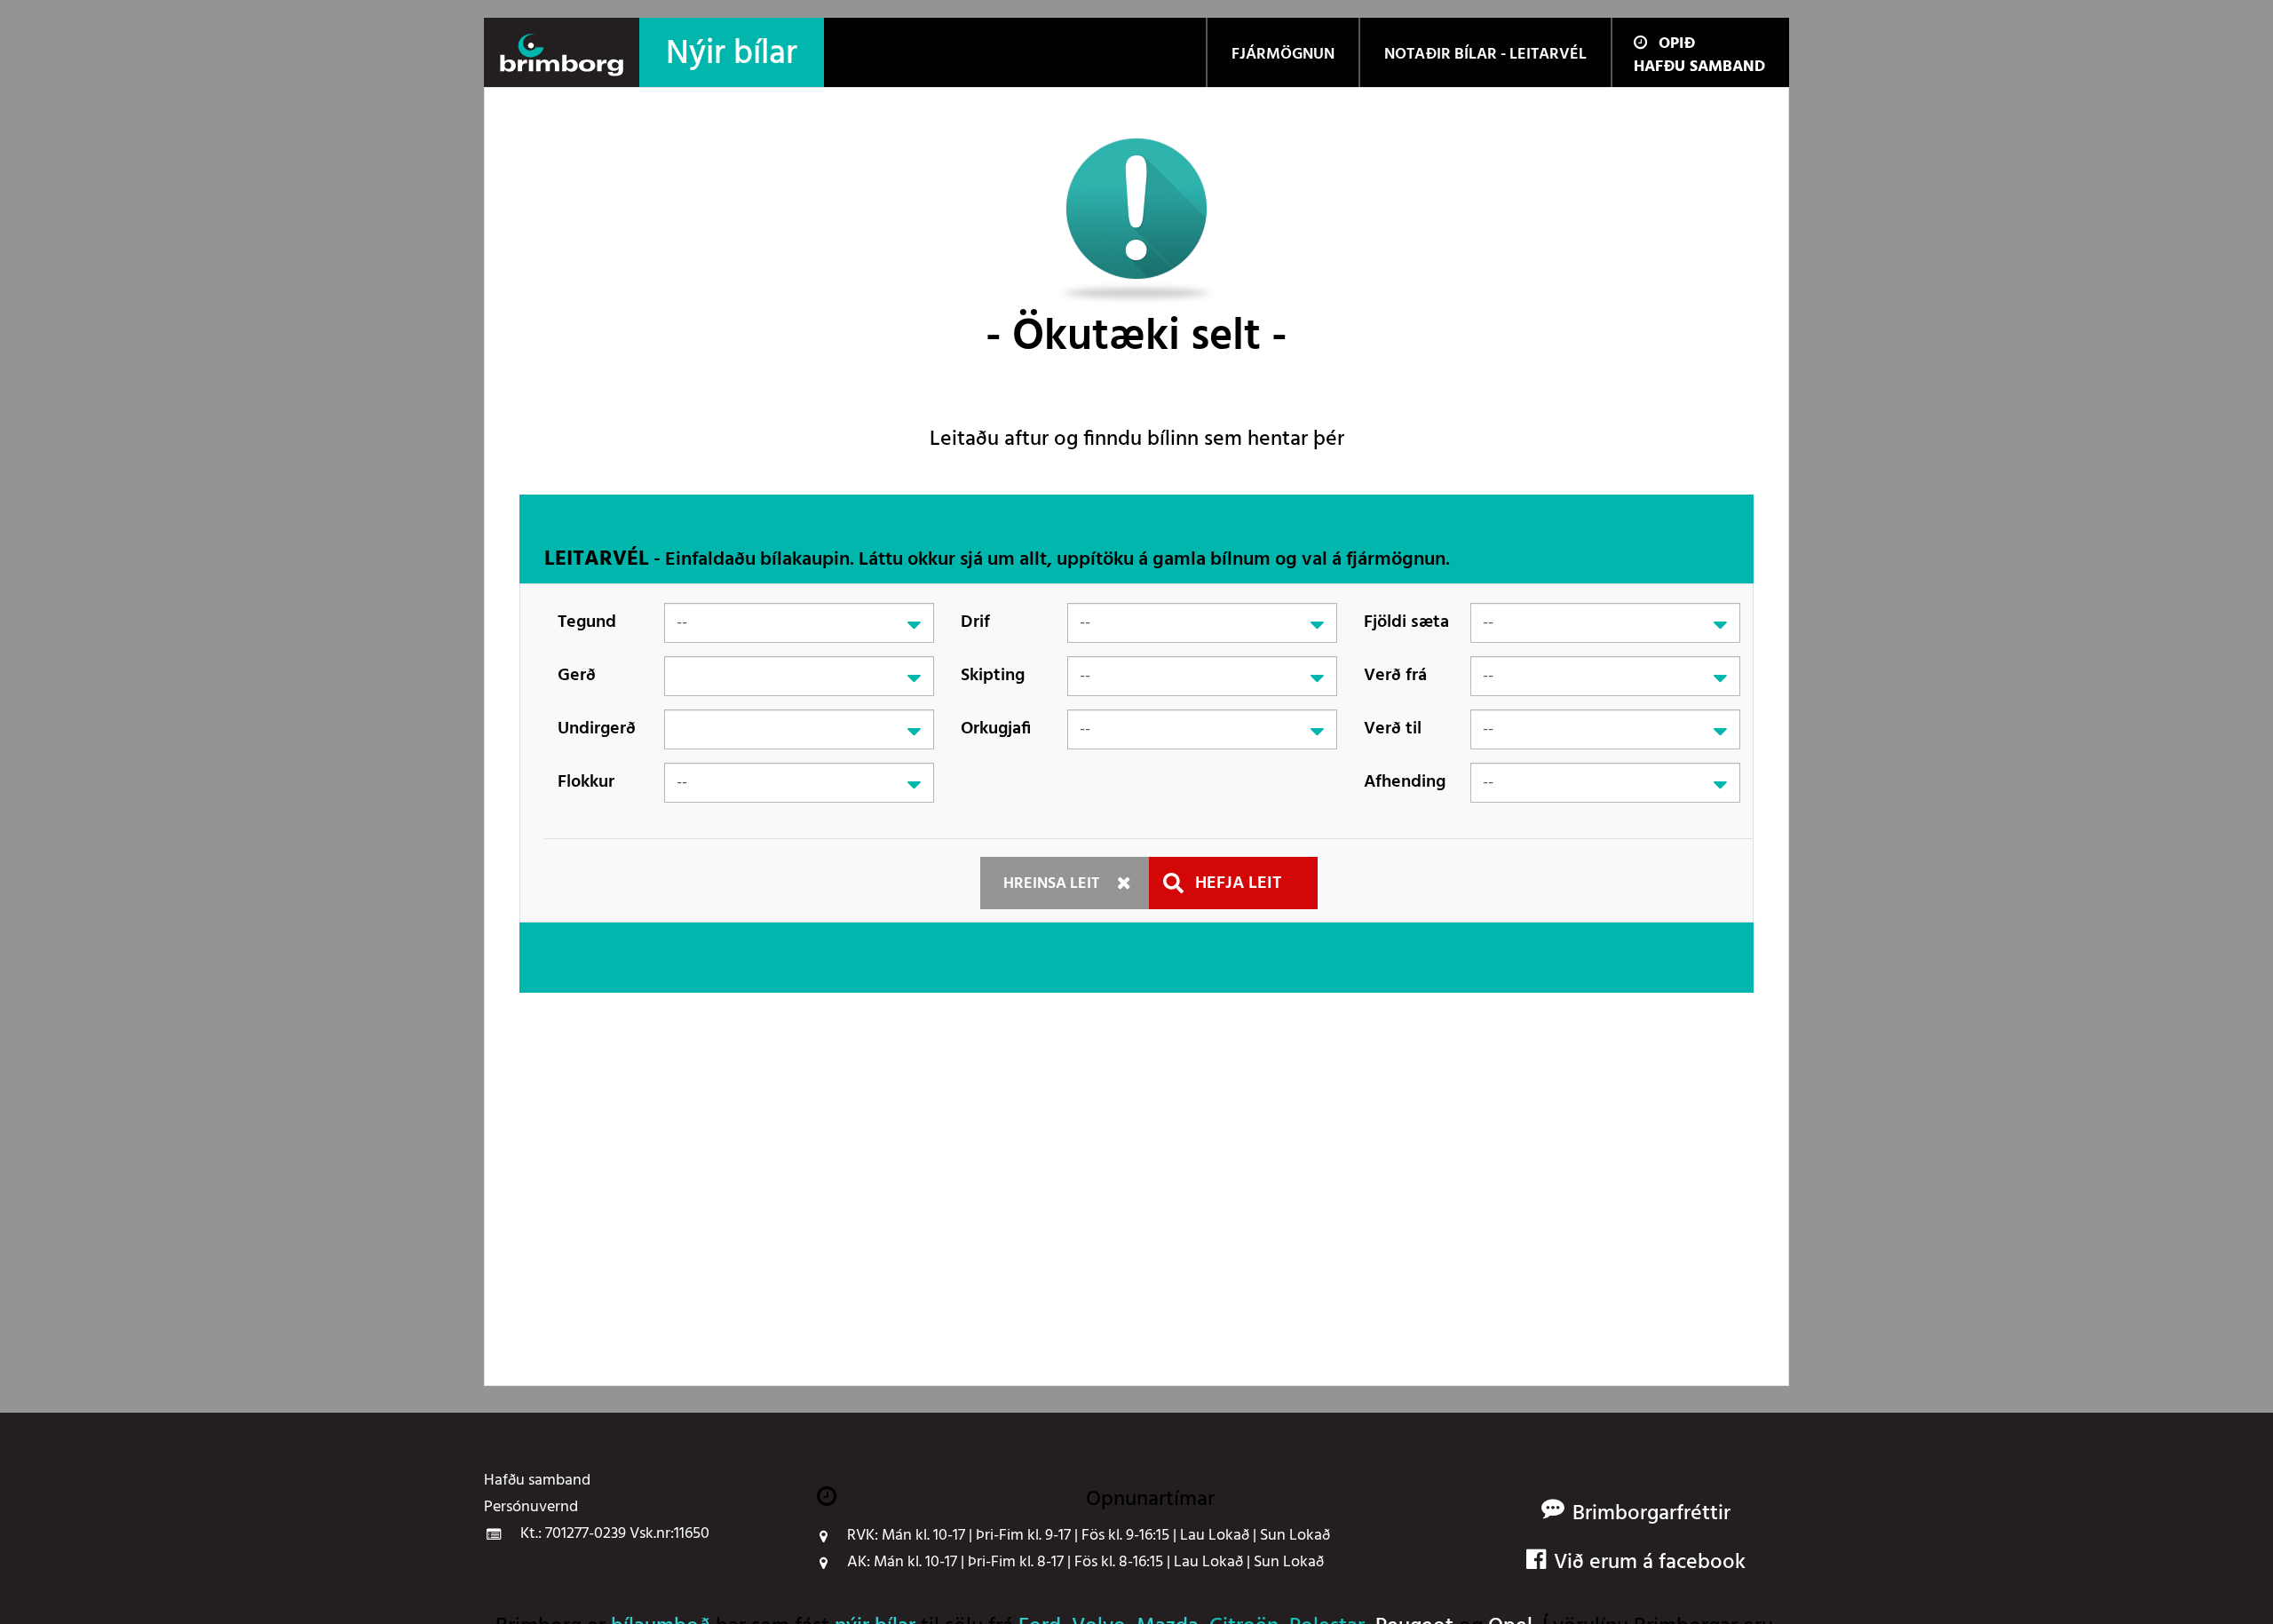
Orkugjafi (996, 729)
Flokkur (586, 782)
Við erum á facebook (1650, 1563)
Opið (1677, 44)
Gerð (577, 676)
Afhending (1405, 782)
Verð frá (1395, 676)
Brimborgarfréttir (1651, 1514)
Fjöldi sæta (1406, 622)
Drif (975, 622)
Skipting (993, 676)
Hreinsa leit (1051, 884)
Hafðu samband (1699, 67)
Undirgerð (597, 729)
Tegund (587, 622)
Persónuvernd (531, 1508)
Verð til (1393, 729)
